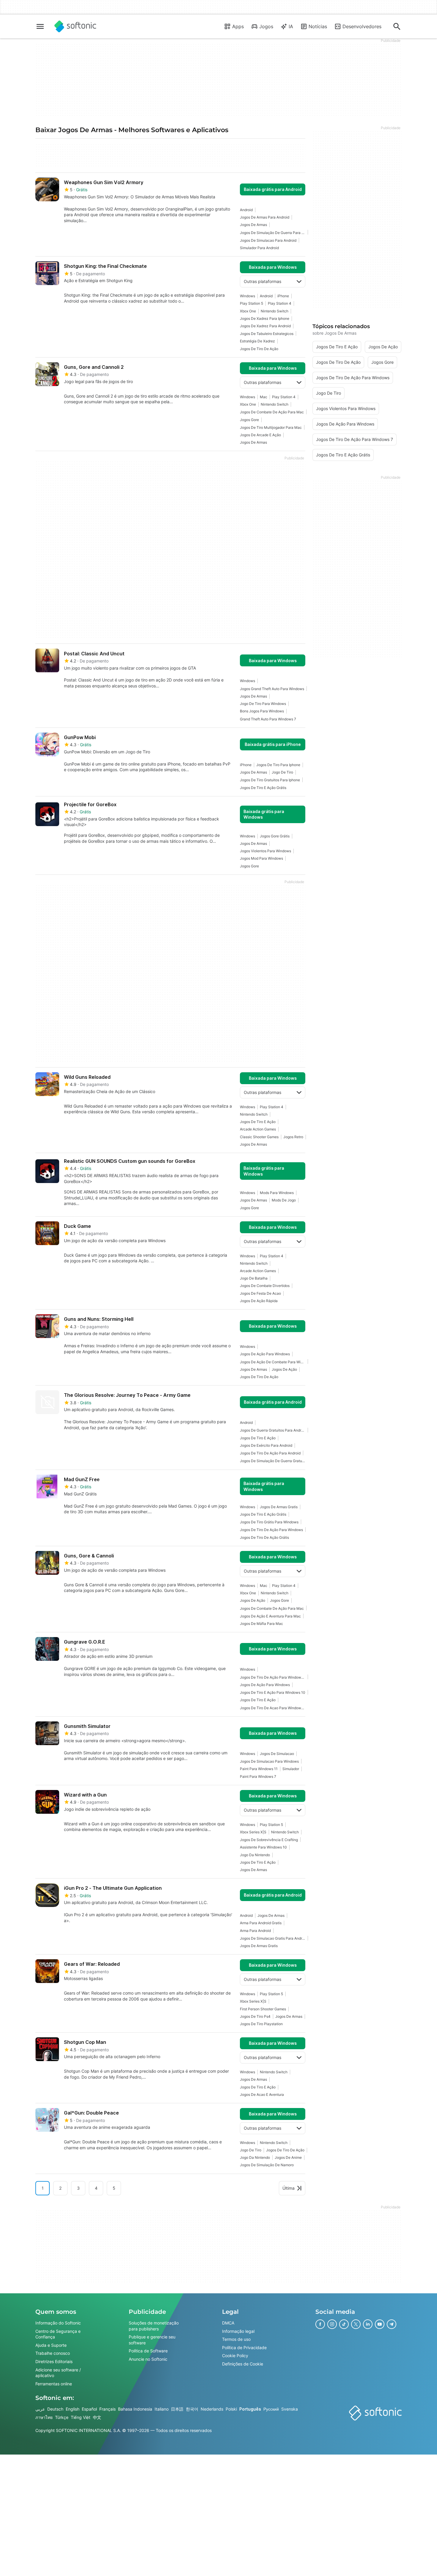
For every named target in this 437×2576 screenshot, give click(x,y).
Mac (264, 397)
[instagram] (332, 2324)
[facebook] (320, 2324)
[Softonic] (75, 26)
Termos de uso (236, 2339)
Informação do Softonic (58, 2323)
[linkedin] (368, 2324)
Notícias (318, 26)
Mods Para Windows (277, 1193)
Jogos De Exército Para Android (266, 1445)
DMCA (228, 2323)
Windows (247, 296)
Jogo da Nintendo (255, 1855)
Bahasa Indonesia (135, 2409)
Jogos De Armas (253, 225)
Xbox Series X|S (253, 1832)
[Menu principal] (40, 26)
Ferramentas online (54, 2383)
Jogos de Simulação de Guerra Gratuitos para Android (273, 1461)
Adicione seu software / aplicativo (58, 2372)
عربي (40, 2409)
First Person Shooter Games (263, 2009)
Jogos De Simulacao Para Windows (269, 1761)
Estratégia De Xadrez (257, 341)
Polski (231, 2409)
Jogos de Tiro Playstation (261, 2024)
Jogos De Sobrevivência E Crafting (269, 1840)
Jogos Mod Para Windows (261, 858)
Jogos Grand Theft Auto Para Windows (272, 689)
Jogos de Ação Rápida (259, 1301)
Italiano (162, 2409)
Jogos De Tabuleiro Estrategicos (267, 334)
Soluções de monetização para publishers (154, 2326)
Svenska (290, 2409)
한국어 (192, 2409)
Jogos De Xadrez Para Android (265, 326)
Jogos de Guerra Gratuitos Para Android (273, 1430)
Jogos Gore (249, 420)
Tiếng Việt (81, 2417)
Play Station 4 (280, 303)
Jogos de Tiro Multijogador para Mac (271, 427)
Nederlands (212, 2409)
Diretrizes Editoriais (54, 2361)
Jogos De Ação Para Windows (265, 1354)
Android (246, 210)
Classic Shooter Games (259, 1137)
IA (291, 26)
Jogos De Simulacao (277, 1754)
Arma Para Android (255, 1931)
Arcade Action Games (258, 1129)
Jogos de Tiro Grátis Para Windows (269, 1522)
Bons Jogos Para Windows (262, 711)
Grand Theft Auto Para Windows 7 (268, 719)
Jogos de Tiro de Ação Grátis (264, 1537)
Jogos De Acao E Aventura (262, 2095)
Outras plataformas (262, 281)
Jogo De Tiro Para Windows (263, 704)
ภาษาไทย (44, 2417)
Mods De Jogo (284, 1200)
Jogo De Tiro (282, 772)
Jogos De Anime (288, 2157)
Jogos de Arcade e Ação (260, 435)
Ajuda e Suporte (51, 2345)
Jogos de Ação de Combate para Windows (273, 1362)
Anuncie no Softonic (148, 2359)
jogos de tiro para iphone (278, 765)
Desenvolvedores (362, 26)
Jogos (266, 26)
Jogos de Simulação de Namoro (267, 2165)
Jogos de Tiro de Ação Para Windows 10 (273, 1677)
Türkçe (62, 2417)
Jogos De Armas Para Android (265, 217)
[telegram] (392, 2324)
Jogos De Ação (284, 1369)
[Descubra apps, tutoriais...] (397, 26)
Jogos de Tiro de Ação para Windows (271, 1530)
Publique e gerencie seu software (152, 2340)
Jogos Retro (293, 1137)
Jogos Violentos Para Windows (265, 851)
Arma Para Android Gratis (261, 1923)
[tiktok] (344, 2324)
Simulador (291, 1769)
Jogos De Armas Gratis (279, 1507)
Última (289, 2188)
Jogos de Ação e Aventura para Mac (270, 1616)
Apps (238, 26)
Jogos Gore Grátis (275, 836)
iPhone (283, 296)
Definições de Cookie (243, 2364)
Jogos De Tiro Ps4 (255, 2016)
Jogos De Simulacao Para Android (268, 240)
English (73, 2409)
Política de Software (148, 2351)
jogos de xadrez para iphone (265, 318)
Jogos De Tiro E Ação (258, 1122)
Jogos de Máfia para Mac (261, 1624)
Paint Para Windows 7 (258, 1776)
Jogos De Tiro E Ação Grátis (263, 788)
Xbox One (248, 311)
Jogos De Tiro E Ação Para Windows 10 (273, 1692)
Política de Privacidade (244, 2347)
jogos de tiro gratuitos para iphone (270, 780)
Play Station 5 (251, 303)
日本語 (177, 2409)
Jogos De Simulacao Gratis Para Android (273, 1938)
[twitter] (356, 2324)
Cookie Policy (235, 2356)
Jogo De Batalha (254, 1278)
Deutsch (55, 2409)
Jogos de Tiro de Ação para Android (270, 1453)
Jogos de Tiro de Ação (259, 349)
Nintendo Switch (275, 311)
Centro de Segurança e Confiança (58, 2334)
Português (250, 2409)
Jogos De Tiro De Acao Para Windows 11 (273, 1708)
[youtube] (380, 2324)
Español (89, 2409)
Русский (271, 2409)
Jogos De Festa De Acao (260, 1293)
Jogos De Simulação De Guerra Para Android (273, 233)
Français (107, 2409)
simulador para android (259, 248)
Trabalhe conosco (53, 2353)
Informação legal (238, 2331)
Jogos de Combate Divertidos (265, 1286)
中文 (97, 2417)
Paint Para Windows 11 (259, 1769)
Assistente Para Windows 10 (263, 1847)
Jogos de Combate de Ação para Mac (272, 412)
